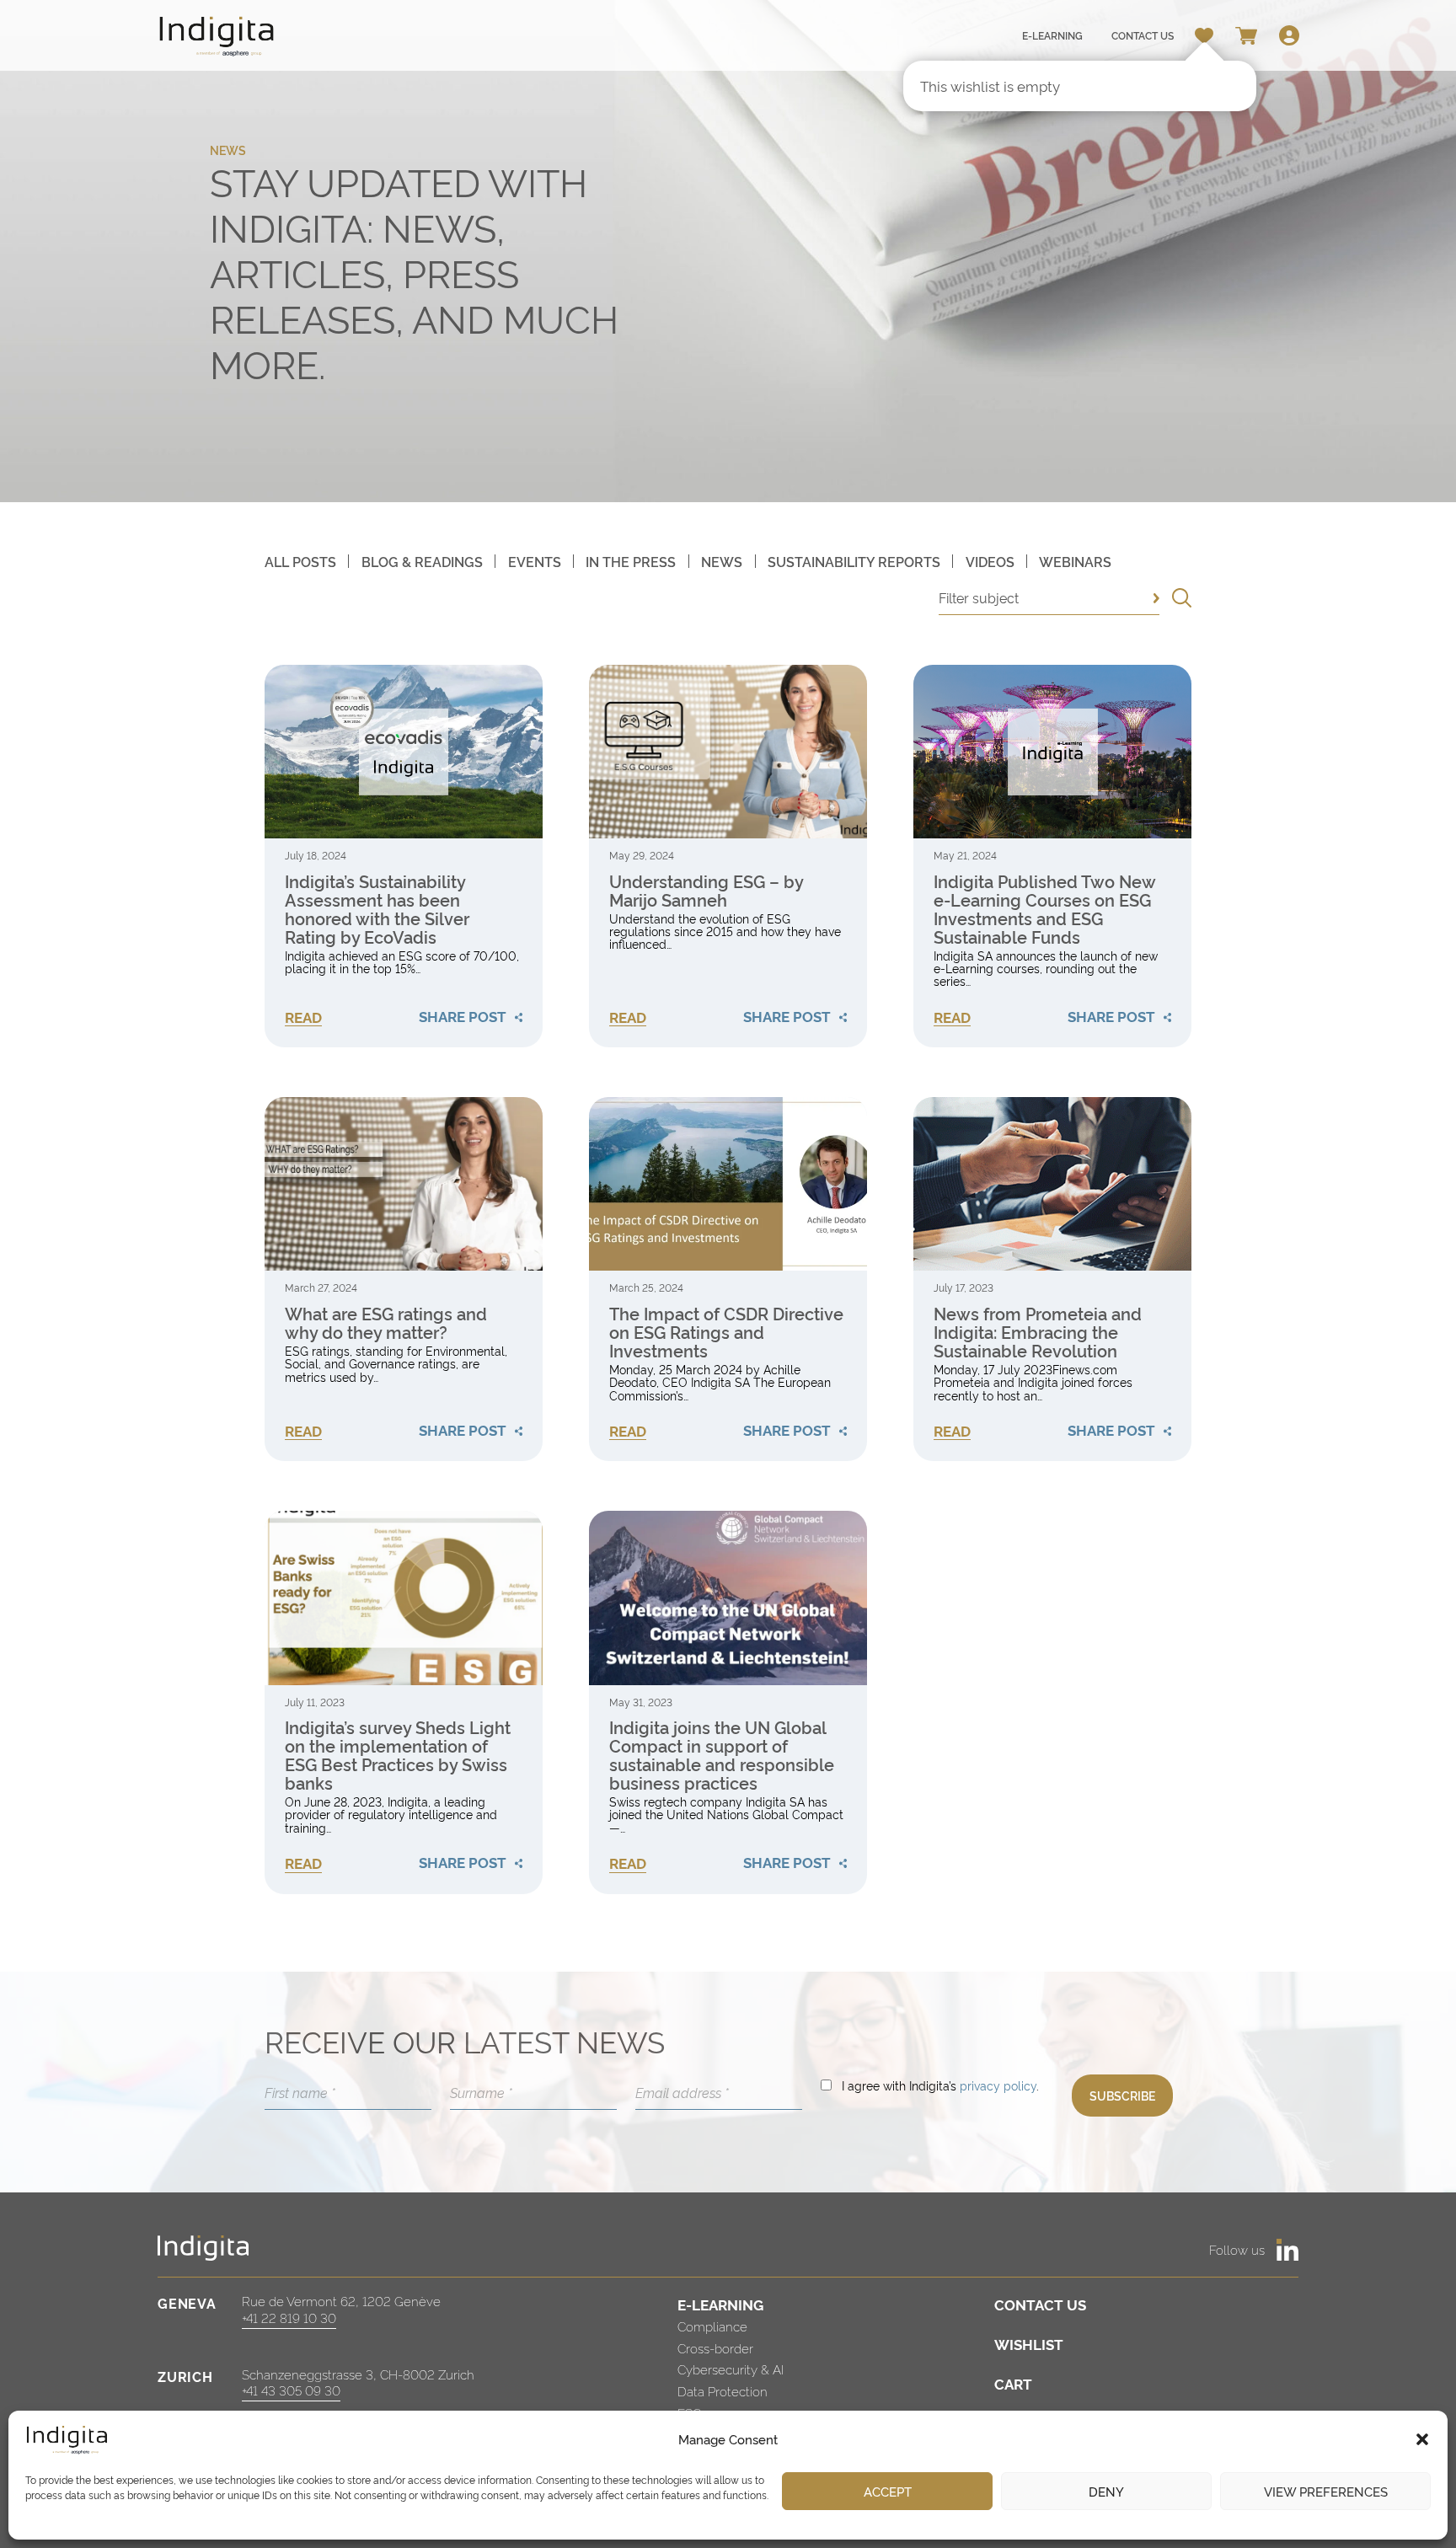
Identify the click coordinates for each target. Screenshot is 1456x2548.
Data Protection (723, 2391)
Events (535, 561)
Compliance (712, 2326)
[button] (1422, 2439)
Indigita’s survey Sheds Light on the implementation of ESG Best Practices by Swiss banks (398, 1754)
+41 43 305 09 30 (291, 2390)
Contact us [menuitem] (1143, 35)
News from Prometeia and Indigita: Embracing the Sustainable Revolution (1038, 1331)
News (722, 561)
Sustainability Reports (854, 561)
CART (1013, 2383)
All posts (300, 561)
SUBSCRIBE (1122, 2095)
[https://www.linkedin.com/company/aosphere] (1287, 2250)
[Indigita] (217, 36)
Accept (888, 2491)
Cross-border (715, 2348)
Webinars (1075, 561)
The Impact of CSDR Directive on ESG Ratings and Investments (726, 1331)
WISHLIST (1029, 2344)
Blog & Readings (422, 561)
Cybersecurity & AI (731, 2369)
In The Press (631, 561)
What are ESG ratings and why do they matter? (386, 1322)
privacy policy (998, 2085)
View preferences (1326, 2491)
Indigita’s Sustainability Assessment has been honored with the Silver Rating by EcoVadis (377, 908)
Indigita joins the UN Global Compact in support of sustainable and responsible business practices (722, 1754)
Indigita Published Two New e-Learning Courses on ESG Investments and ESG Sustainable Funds (1044, 908)
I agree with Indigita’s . (940, 2085)
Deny (1106, 2491)
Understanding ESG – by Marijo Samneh (706, 890)
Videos (990, 561)
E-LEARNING (720, 2304)
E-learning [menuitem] (1052, 35)
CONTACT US (1040, 2304)
